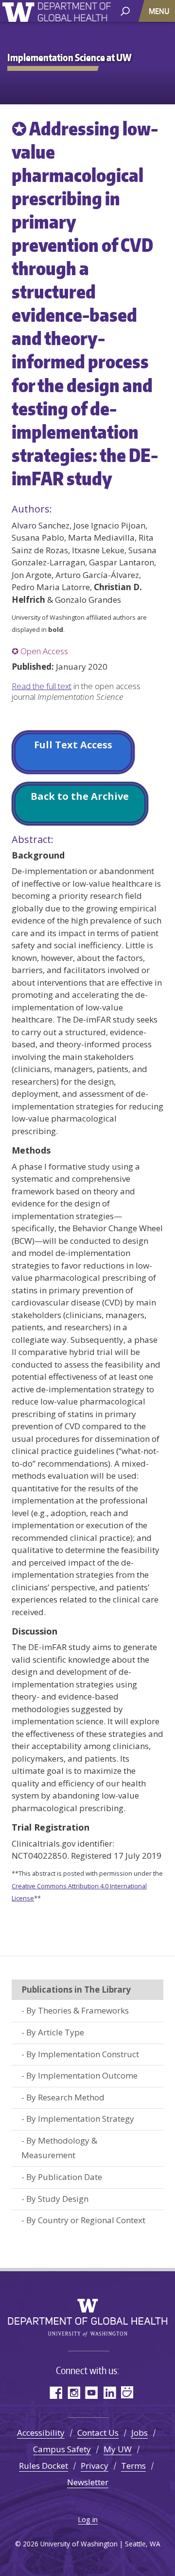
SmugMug (128, 2392)
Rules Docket (44, 2466)
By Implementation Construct (83, 2054)
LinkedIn (110, 2392)
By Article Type (55, 2032)
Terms (133, 2466)
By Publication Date (64, 2177)
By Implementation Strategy (80, 2119)
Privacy (95, 2466)
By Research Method (65, 2097)
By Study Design (57, 2199)
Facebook (56, 2392)
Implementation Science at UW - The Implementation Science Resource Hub (74, 13)
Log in (88, 2519)
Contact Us (98, 2433)
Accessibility (41, 2433)
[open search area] (125, 10)
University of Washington (20, 11)
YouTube (92, 2392)
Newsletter (88, 2482)
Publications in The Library (76, 1990)
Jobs (140, 2433)
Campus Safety (62, 2449)
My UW (118, 2449)
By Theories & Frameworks (78, 2010)
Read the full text (42, 686)
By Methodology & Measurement (59, 2148)
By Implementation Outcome (82, 2075)
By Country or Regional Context (86, 2220)
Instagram (74, 2392)
